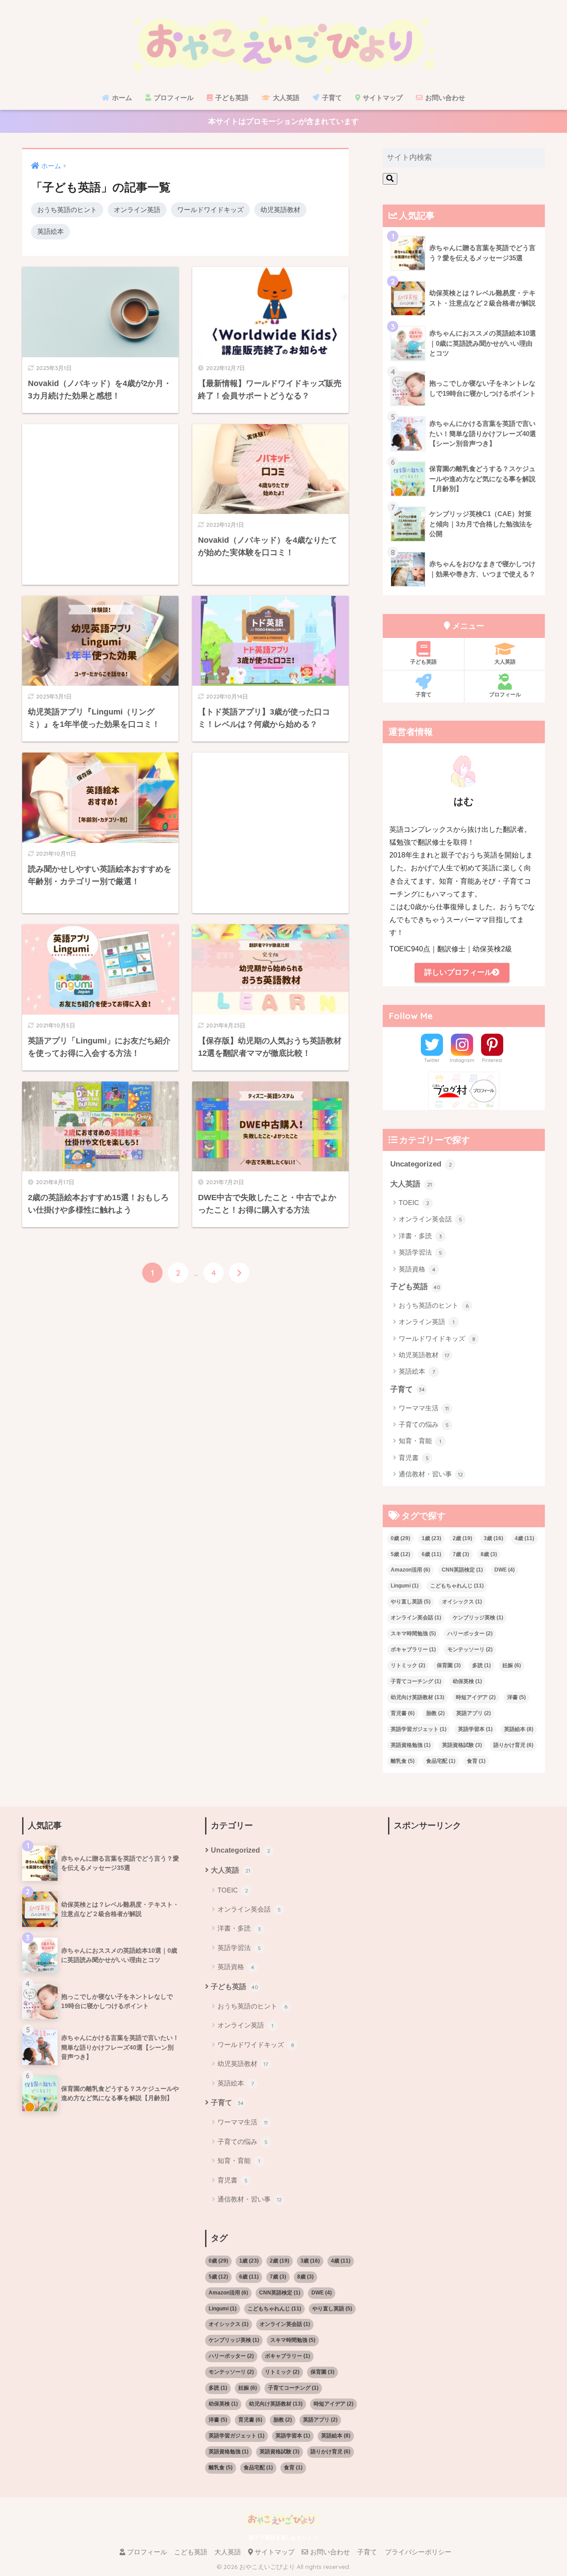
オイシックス (462, 1602)
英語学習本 (475, 1729)
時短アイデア (476, 1697)
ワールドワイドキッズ (210, 210)
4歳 (524, 1538)
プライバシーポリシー (418, 2552)
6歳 (431, 1554)
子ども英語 (231, 98)
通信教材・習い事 (431, 1474)
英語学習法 (420, 1252)
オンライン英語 (137, 210)
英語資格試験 (462, 1745)
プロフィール (173, 98)
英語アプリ (474, 1713)
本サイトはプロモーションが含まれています (283, 122)
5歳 (400, 1554)
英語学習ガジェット (419, 1729)
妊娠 (512, 1665)
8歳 (489, 1554)
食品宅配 (441, 1761)
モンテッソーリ (470, 1649)
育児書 (414, 1458)
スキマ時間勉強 (413, 1634)
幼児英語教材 (280, 210)
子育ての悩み (424, 1424)
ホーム (121, 98)
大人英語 (285, 98)
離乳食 (403, 1761)
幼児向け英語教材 (417, 1697)
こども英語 (191, 2552)
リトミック (408, 1665)
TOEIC (414, 1203)
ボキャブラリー (413, 1649)
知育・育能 (420, 1441)
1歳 (431, 1538)
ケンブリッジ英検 (478, 1618)
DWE (505, 1570)
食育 (476, 1761)
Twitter (432, 1060)
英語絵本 (50, 231)
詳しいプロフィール (458, 972)
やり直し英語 (411, 1602)
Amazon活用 (410, 1570)
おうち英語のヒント (67, 210)
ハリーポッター (470, 1634)
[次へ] (239, 1273)
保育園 (449, 1665)
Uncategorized (421, 1164)
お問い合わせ (444, 98)
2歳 (462, 1538)
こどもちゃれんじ (457, 1586)
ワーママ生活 (424, 1408)
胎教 (435, 1713)
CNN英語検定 (462, 1570)
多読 (482, 1665)
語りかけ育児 (513, 1745)
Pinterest (492, 1060)
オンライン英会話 (430, 1219)
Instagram (462, 1060)
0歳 (400, 1538)
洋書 (517, 1697)
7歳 (461, 1554)
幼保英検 (467, 1681)
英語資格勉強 (411, 1745)
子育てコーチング (416, 1681)
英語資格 (417, 1269)
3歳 (493, 1538)
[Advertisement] (100, 504)
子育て (331, 98)
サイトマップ (382, 98)
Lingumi (405, 1586)
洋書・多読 (420, 1236)
